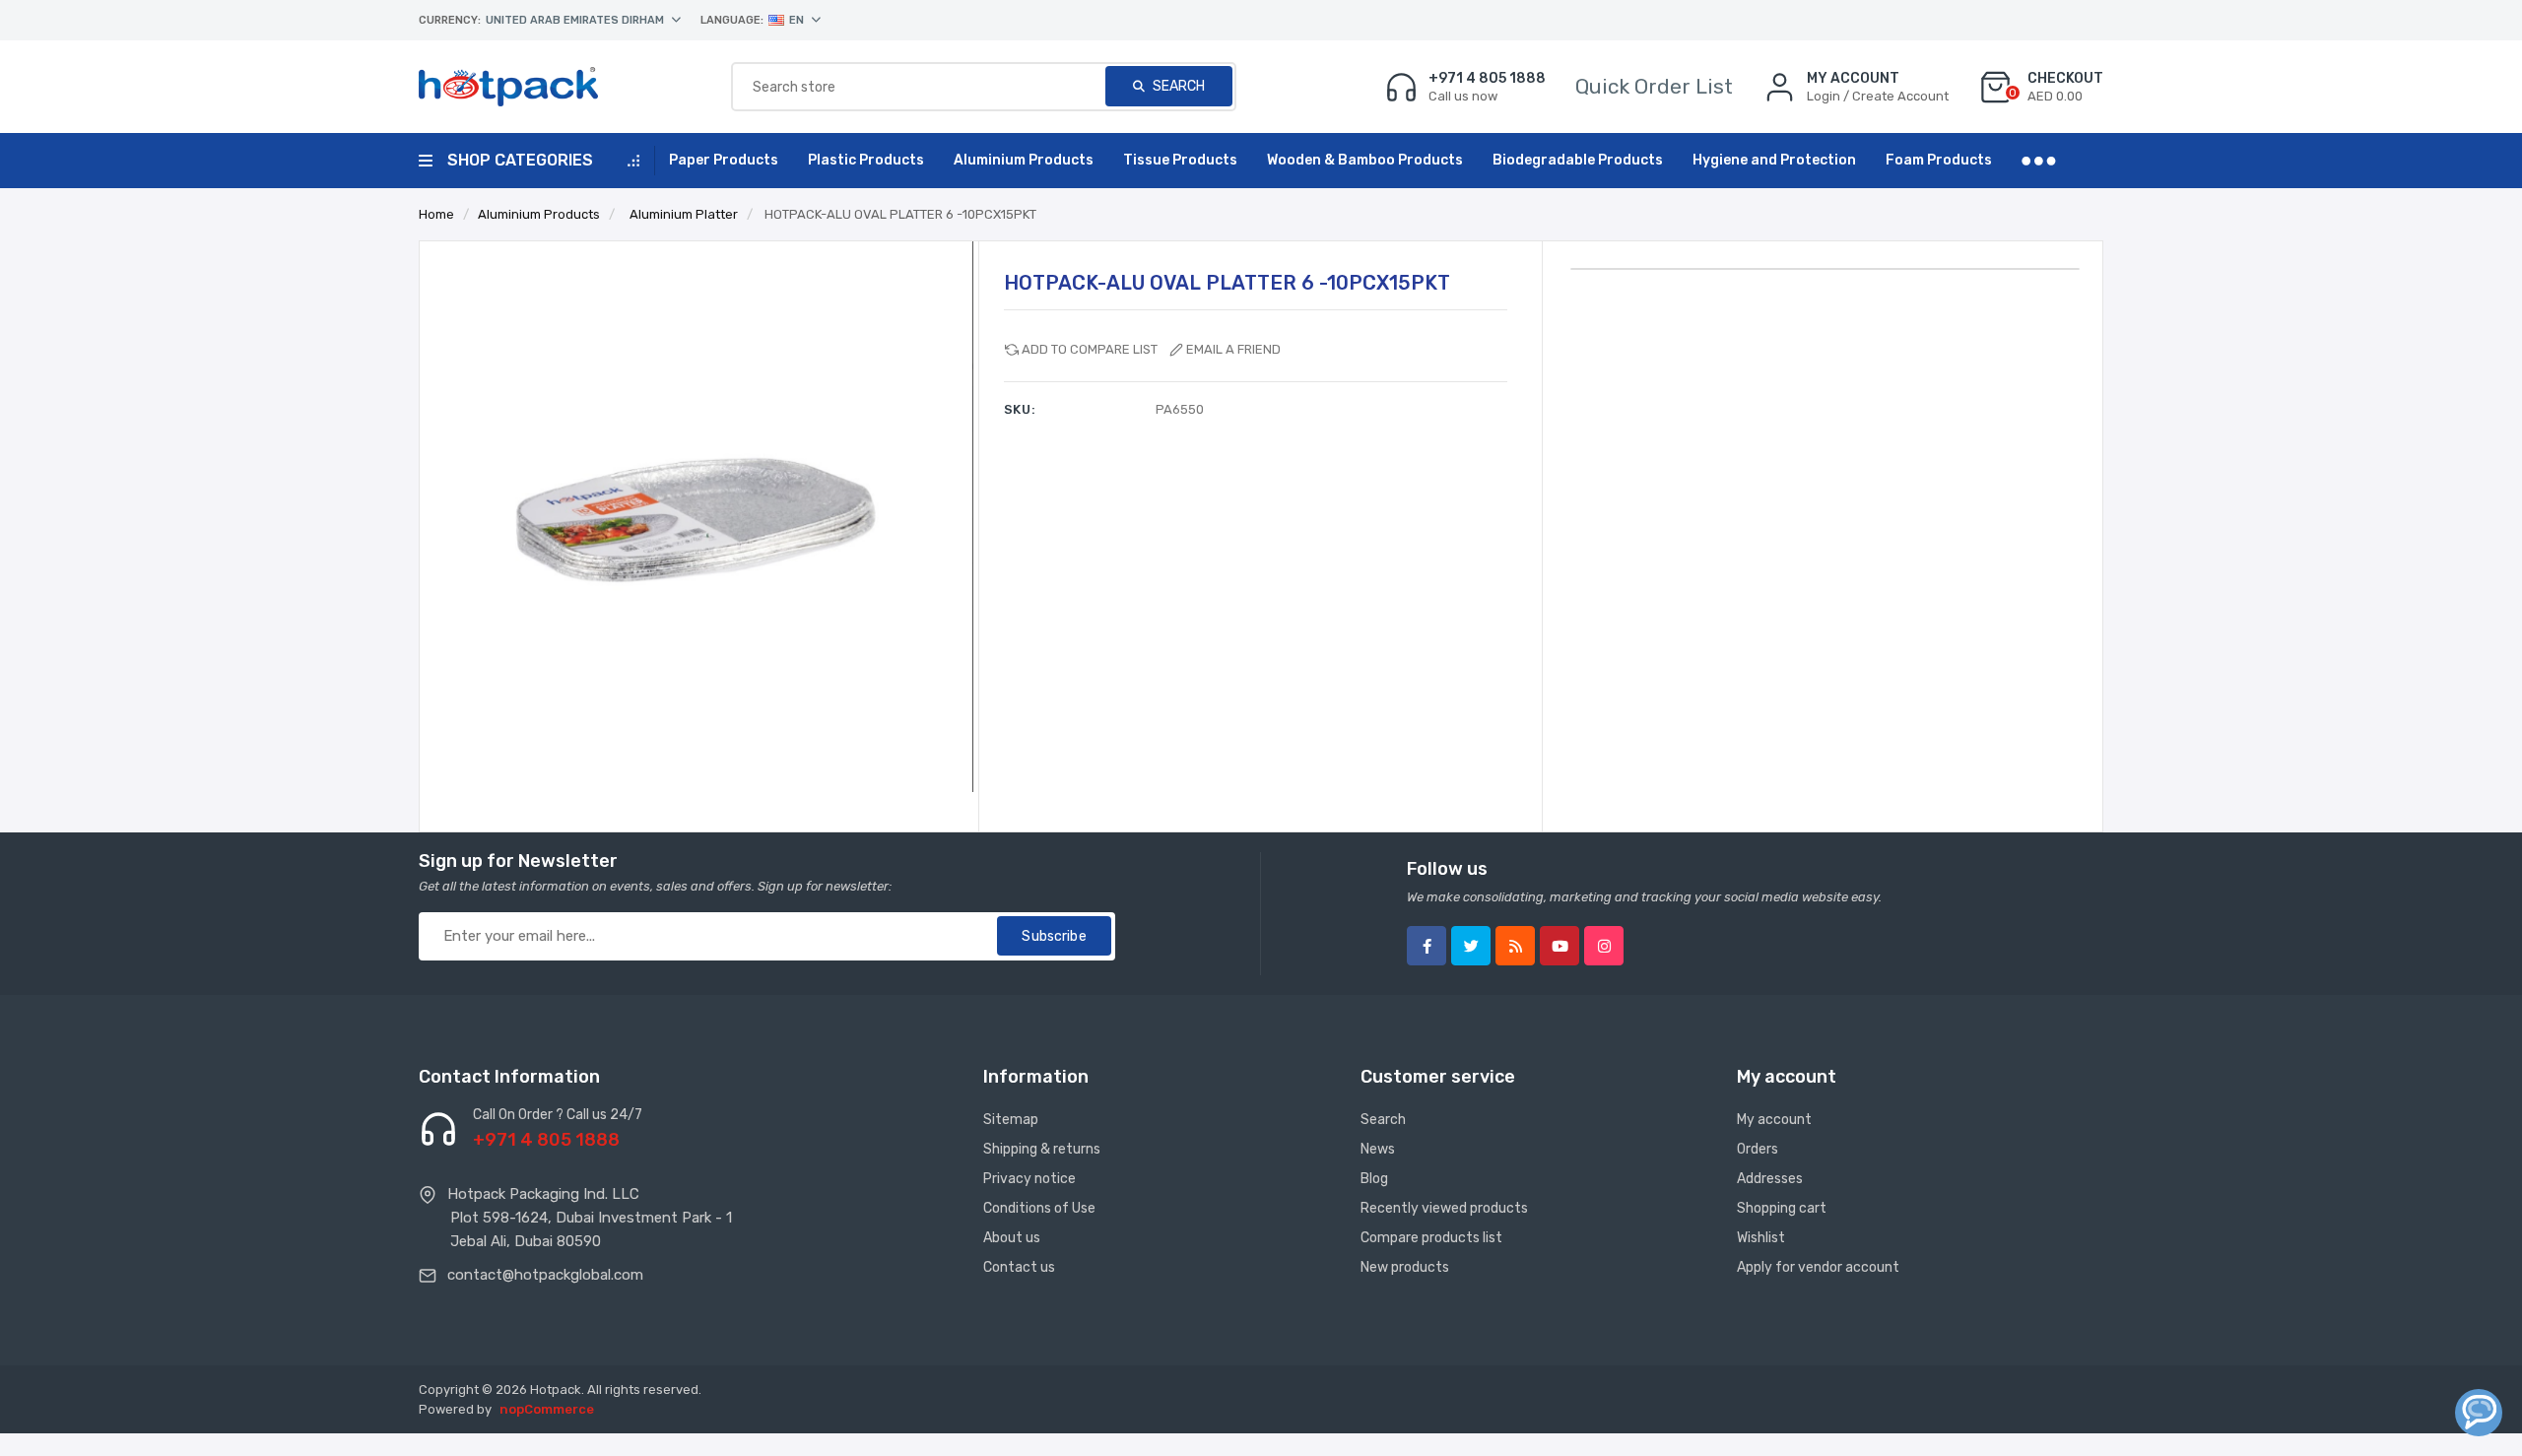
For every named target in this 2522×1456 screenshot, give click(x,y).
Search (1177, 86)
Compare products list (1431, 1238)
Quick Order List (1654, 86)
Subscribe (1054, 936)
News (1378, 1149)
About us (1012, 1238)
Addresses (1770, 1179)
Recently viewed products (1444, 1208)
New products (1405, 1267)
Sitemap (1011, 1120)
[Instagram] (1604, 946)
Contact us (1019, 1267)
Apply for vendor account (1818, 1267)
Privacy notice (1029, 1179)
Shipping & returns (1042, 1149)
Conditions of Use (1039, 1208)
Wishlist (1761, 1238)
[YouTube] (1560, 946)
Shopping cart (1782, 1208)
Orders (1758, 1149)
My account (1774, 1120)
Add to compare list (1090, 349)
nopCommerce (547, 1409)
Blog (1374, 1179)
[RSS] (1515, 946)
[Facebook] (1427, 946)
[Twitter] (1471, 946)
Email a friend (1233, 349)
